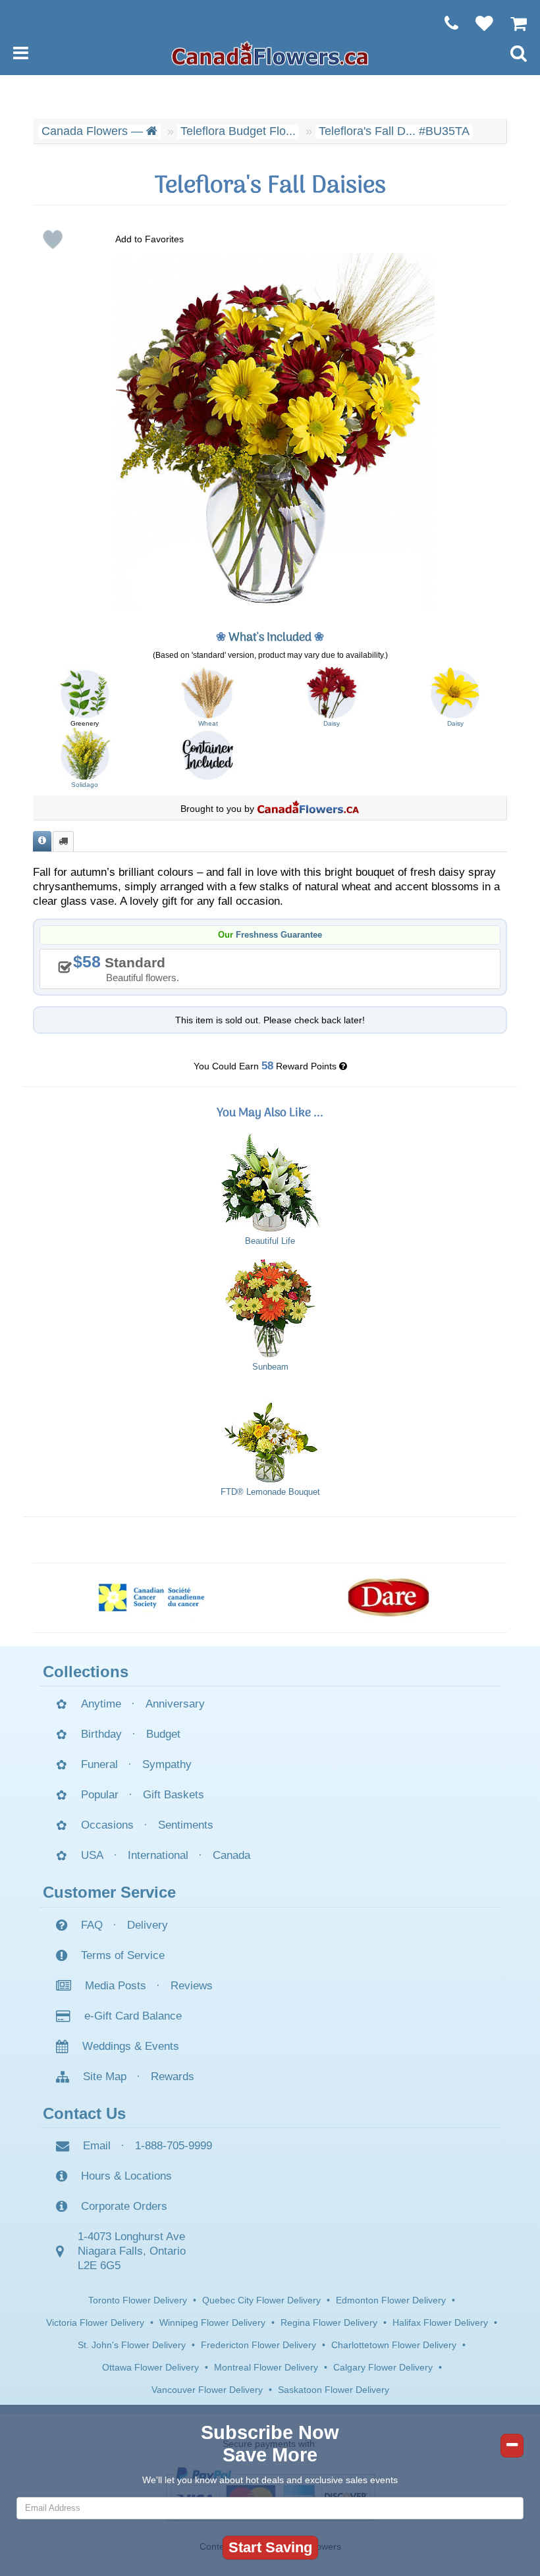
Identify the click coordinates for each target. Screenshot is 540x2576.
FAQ (92, 1925)
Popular (100, 1795)
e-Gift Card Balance (133, 2016)
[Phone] (445, 23)
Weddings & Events (131, 2046)
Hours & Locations (126, 2176)
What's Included (270, 638)
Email (97, 2146)
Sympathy (167, 1764)
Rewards (173, 2077)
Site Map (105, 2077)
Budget (163, 1734)
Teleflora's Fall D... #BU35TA (394, 131)
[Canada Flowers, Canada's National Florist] (308, 809)
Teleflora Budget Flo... (238, 131)
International (158, 1855)
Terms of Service (123, 1955)
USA (92, 1855)
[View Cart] (512, 23)
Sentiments (186, 1825)
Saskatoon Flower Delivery (334, 2390)
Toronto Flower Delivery (138, 2300)
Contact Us (84, 2113)
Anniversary (175, 1704)
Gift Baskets (174, 1795)
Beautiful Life (270, 1241)
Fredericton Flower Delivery (258, 2345)
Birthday (101, 1734)
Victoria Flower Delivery (95, 2322)
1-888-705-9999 (174, 2146)
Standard (131, 968)
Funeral (99, 1764)
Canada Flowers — (94, 131)
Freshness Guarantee (279, 935)
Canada (231, 1855)
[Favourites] (478, 23)
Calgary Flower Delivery (383, 2367)
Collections (86, 1672)
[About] (42, 841)
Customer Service (109, 1892)
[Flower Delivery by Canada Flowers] (270, 53)
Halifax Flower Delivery (440, 2322)
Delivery (148, 1925)
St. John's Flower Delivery (132, 2345)
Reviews (192, 1986)
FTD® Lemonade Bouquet (270, 1492)
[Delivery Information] (63, 841)
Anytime (101, 1704)
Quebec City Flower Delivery (261, 2300)
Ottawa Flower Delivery (150, 2367)
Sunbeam (270, 1367)
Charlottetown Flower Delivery (394, 2345)
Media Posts (116, 1986)
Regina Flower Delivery (329, 2322)
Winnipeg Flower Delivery (212, 2322)
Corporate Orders (124, 2206)
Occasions (107, 1825)
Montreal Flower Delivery (266, 2367)
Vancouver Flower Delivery (207, 2390)
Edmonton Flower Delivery (391, 2300)
